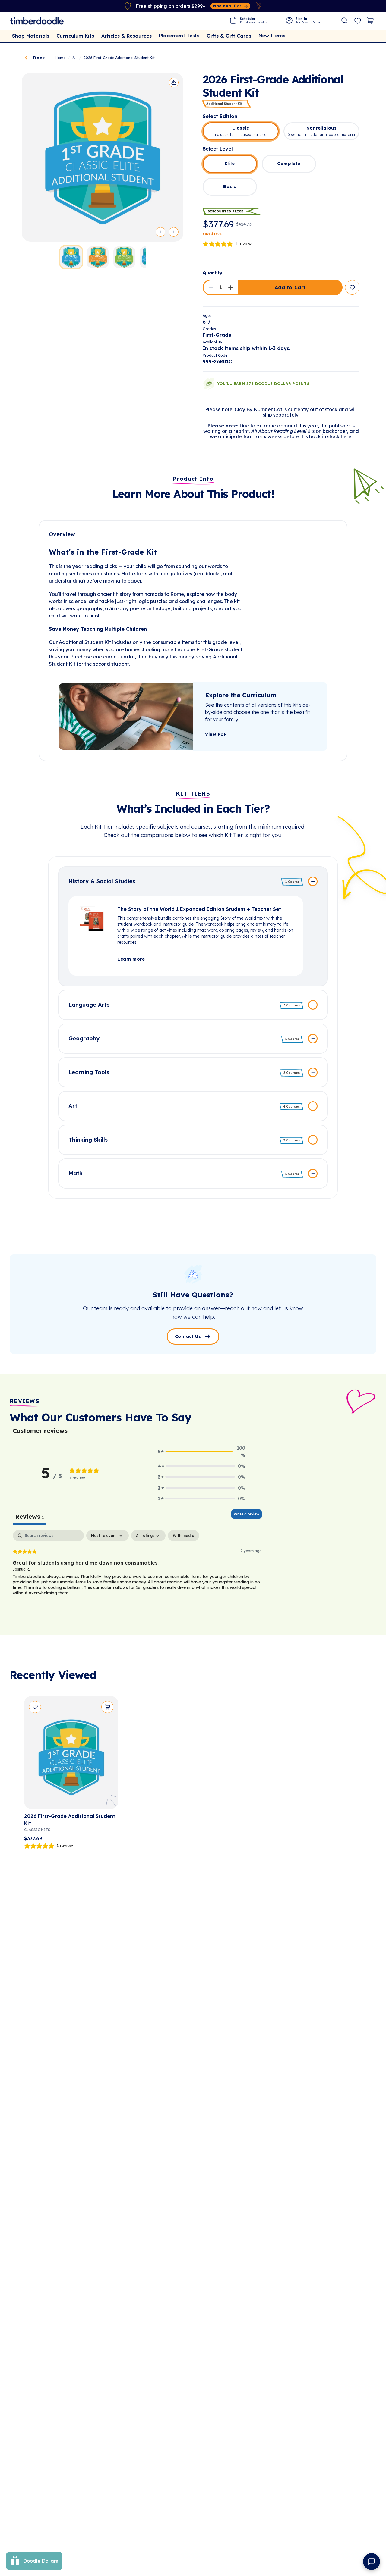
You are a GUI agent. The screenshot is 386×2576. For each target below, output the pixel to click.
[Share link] (174, 83)
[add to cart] (107, 1707)
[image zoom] (103, 157)
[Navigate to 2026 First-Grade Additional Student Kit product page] (71, 1755)
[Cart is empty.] (370, 21)
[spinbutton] (221, 287)
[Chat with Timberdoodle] (372, 2562)
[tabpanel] (137, 1569)
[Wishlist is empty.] (358, 21)
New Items (272, 36)
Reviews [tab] (29, 1516)
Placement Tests (179, 36)
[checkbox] (184, 1536)
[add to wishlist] (352, 287)
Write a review (247, 1514)
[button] (211, 287)
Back (39, 58)
